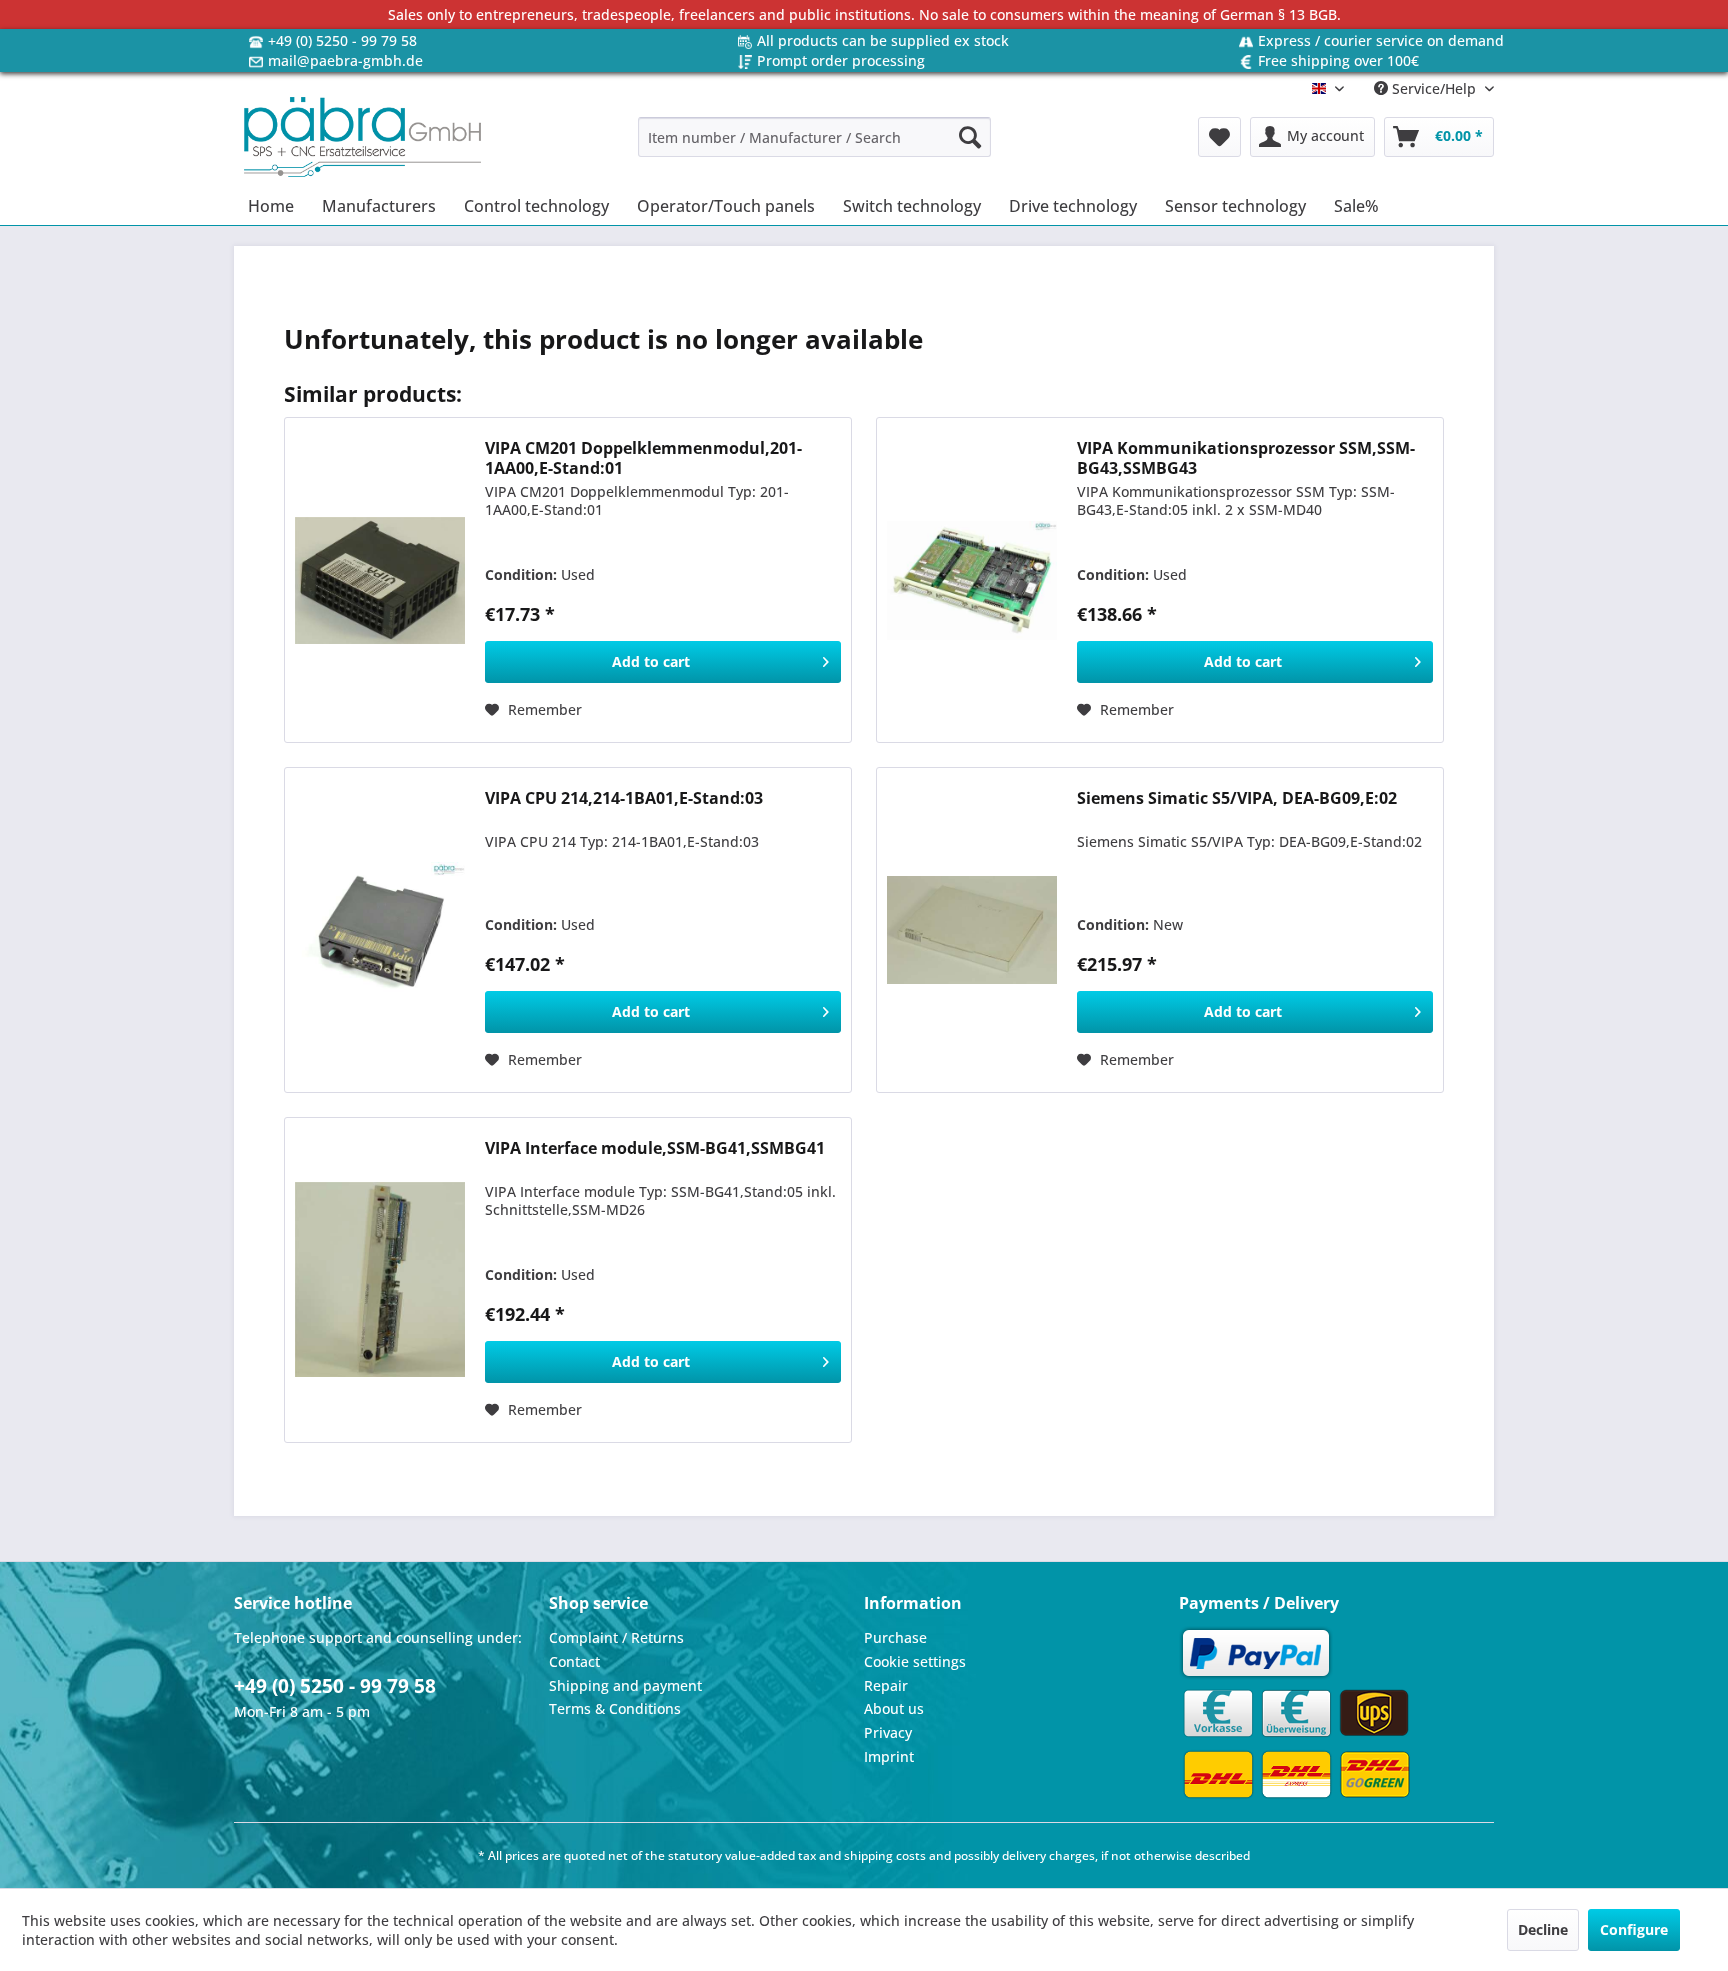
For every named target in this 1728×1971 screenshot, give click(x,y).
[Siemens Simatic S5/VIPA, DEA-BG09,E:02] (972, 930)
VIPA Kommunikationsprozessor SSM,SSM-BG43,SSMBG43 (1246, 458)
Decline (1543, 1929)
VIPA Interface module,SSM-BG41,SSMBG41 (655, 1148)
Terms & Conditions (615, 1708)
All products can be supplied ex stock (883, 40)
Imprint (889, 1756)
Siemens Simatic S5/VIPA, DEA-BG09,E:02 (1237, 798)
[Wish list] (1219, 137)
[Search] (970, 137)
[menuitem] (814, 137)
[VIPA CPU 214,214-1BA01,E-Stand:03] (380, 930)
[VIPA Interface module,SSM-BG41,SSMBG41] (380, 1280)
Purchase (895, 1637)
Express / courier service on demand (1381, 40)
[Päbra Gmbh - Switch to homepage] (362, 137)
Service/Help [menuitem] (1434, 88)
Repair (886, 1685)
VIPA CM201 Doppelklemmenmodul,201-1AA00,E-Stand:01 (643, 458)
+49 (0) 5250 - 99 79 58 (342, 40)
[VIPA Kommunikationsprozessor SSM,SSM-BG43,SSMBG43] (972, 580)
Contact (574, 1661)
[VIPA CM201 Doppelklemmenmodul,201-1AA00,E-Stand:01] (380, 580)
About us (894, 1708)
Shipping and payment (625, 1685)
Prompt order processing (841, 60)
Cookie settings (915, 1661)
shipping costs (885, 1855)
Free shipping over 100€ (1338, 60)
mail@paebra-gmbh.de (345, 60)
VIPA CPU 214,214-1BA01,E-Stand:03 (624, 798)
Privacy (888, 1732)
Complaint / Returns (616, 1637)
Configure (1634, 1929)
